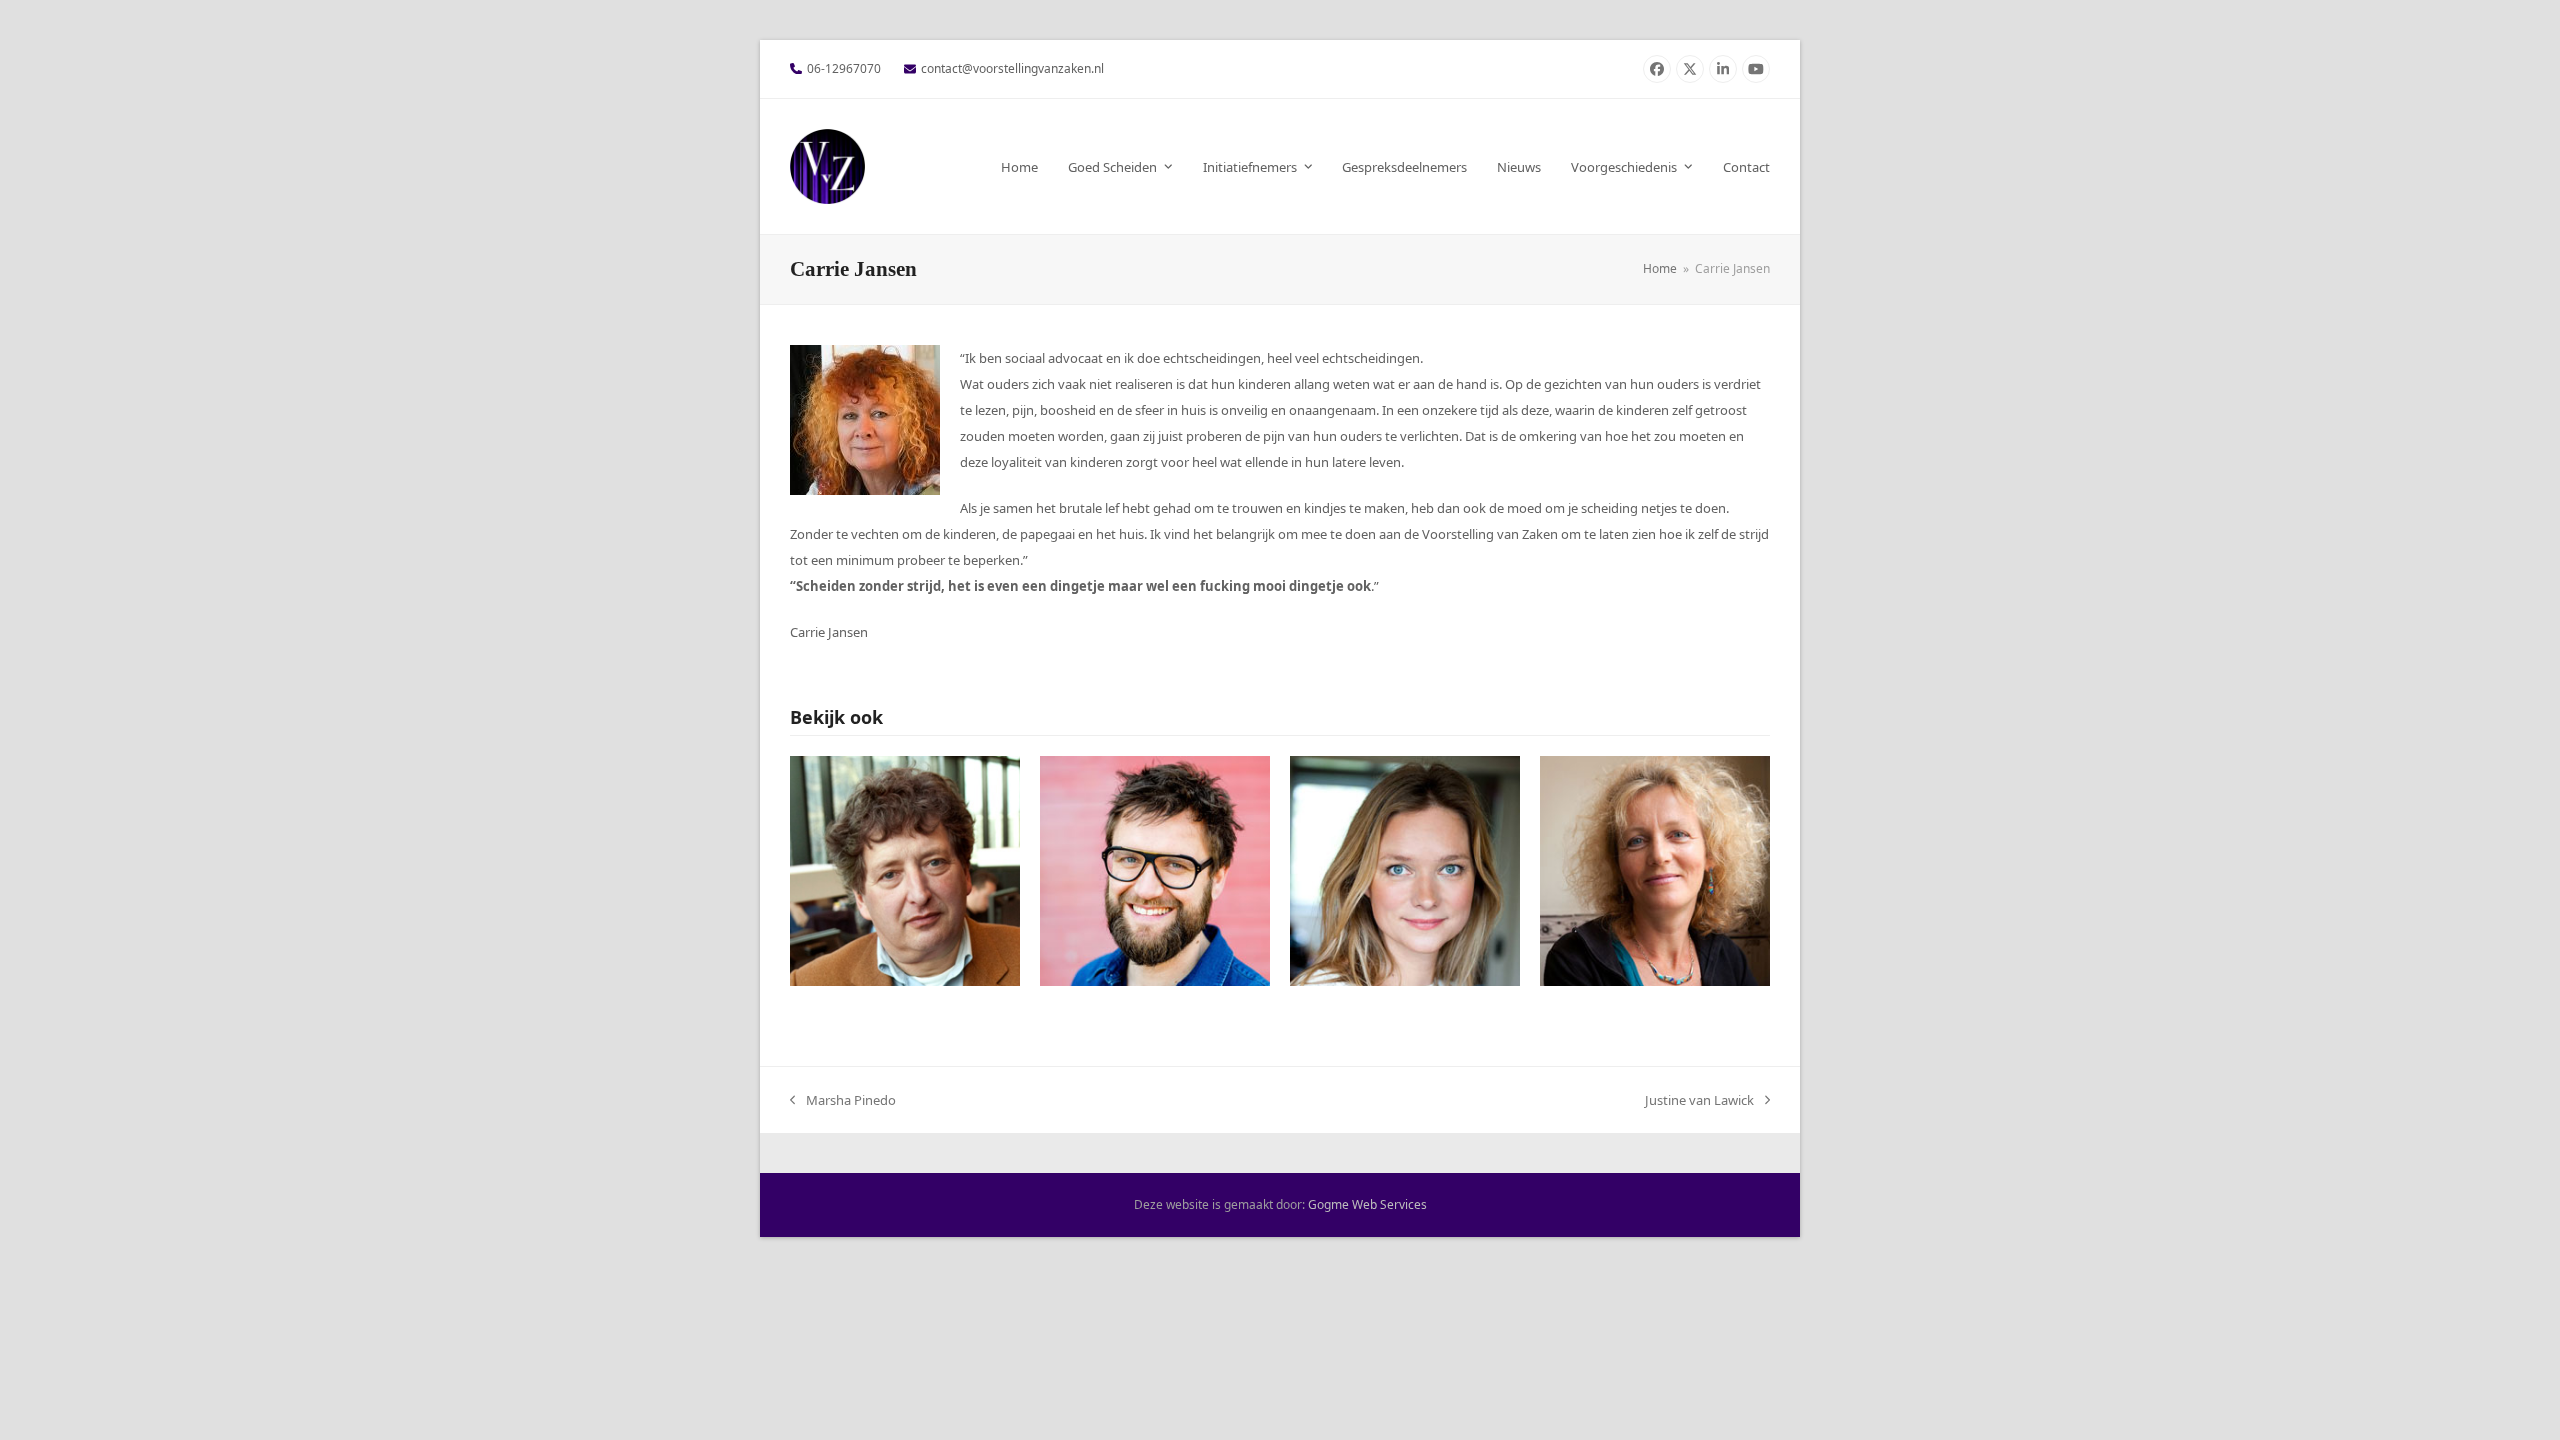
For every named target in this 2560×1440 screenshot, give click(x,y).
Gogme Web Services (1367, 1204)
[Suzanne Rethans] (1405, 869)
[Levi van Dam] (1155, 869)
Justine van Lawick (1699, 1102)
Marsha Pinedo (843, 1102)
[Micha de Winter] (905, 869)
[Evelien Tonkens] (1655, 869)
